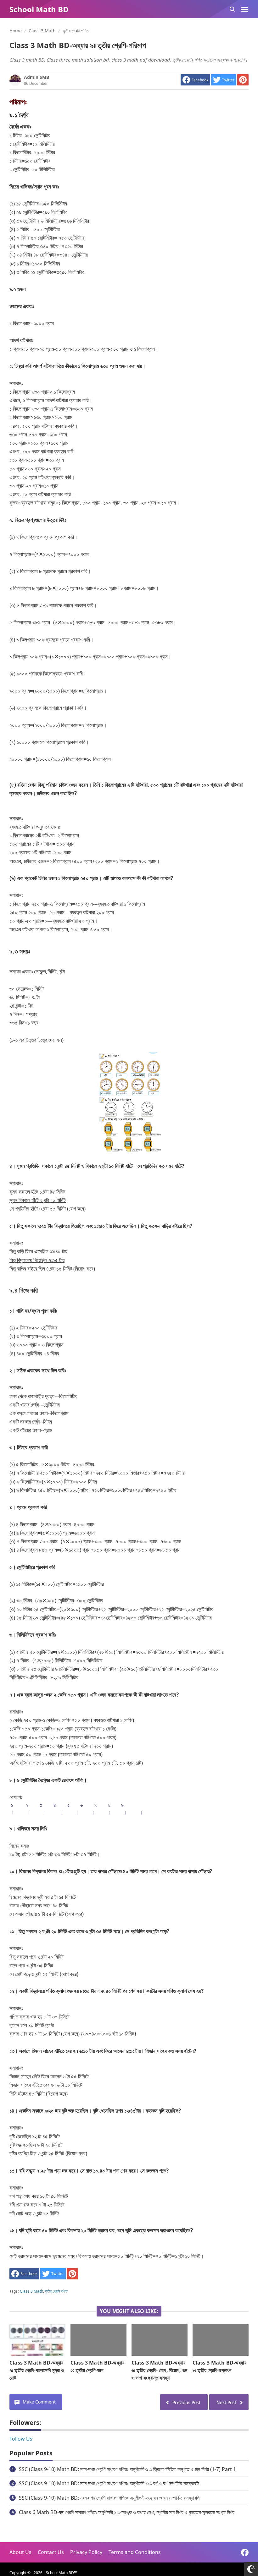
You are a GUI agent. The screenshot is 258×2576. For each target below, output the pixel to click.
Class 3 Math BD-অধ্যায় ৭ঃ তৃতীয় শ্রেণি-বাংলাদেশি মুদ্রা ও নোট (37, 2370)
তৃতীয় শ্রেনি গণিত (56, 2291)
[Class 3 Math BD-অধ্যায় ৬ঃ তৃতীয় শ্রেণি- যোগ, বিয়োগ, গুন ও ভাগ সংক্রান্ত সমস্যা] (160, 2340)
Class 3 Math (31, 2291)
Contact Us (51, 2552)
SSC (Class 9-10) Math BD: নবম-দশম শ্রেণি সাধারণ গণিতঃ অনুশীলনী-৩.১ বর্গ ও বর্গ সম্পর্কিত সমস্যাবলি (109, 2483)
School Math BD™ (61, 2573)
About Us (20, 2552)
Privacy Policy (86, 2552)
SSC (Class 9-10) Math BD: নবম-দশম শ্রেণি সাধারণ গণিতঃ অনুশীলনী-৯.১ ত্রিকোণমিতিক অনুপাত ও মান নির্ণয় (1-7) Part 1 (127, 2469)
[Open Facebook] (245, 2552)
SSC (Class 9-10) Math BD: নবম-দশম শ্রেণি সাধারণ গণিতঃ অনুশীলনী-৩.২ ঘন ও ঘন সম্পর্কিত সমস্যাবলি (109, 2498)
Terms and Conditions (135, 2552)
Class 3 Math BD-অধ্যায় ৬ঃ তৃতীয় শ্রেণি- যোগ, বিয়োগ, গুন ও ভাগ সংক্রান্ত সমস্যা (159, 2370)
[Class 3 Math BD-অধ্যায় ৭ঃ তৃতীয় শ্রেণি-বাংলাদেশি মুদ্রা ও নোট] (37, 2340)
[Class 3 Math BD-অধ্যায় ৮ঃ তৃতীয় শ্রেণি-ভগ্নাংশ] (221, 2340)
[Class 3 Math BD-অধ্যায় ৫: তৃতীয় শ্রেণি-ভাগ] (98, 2340)
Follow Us (21, 2439)
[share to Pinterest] (243, 80)
